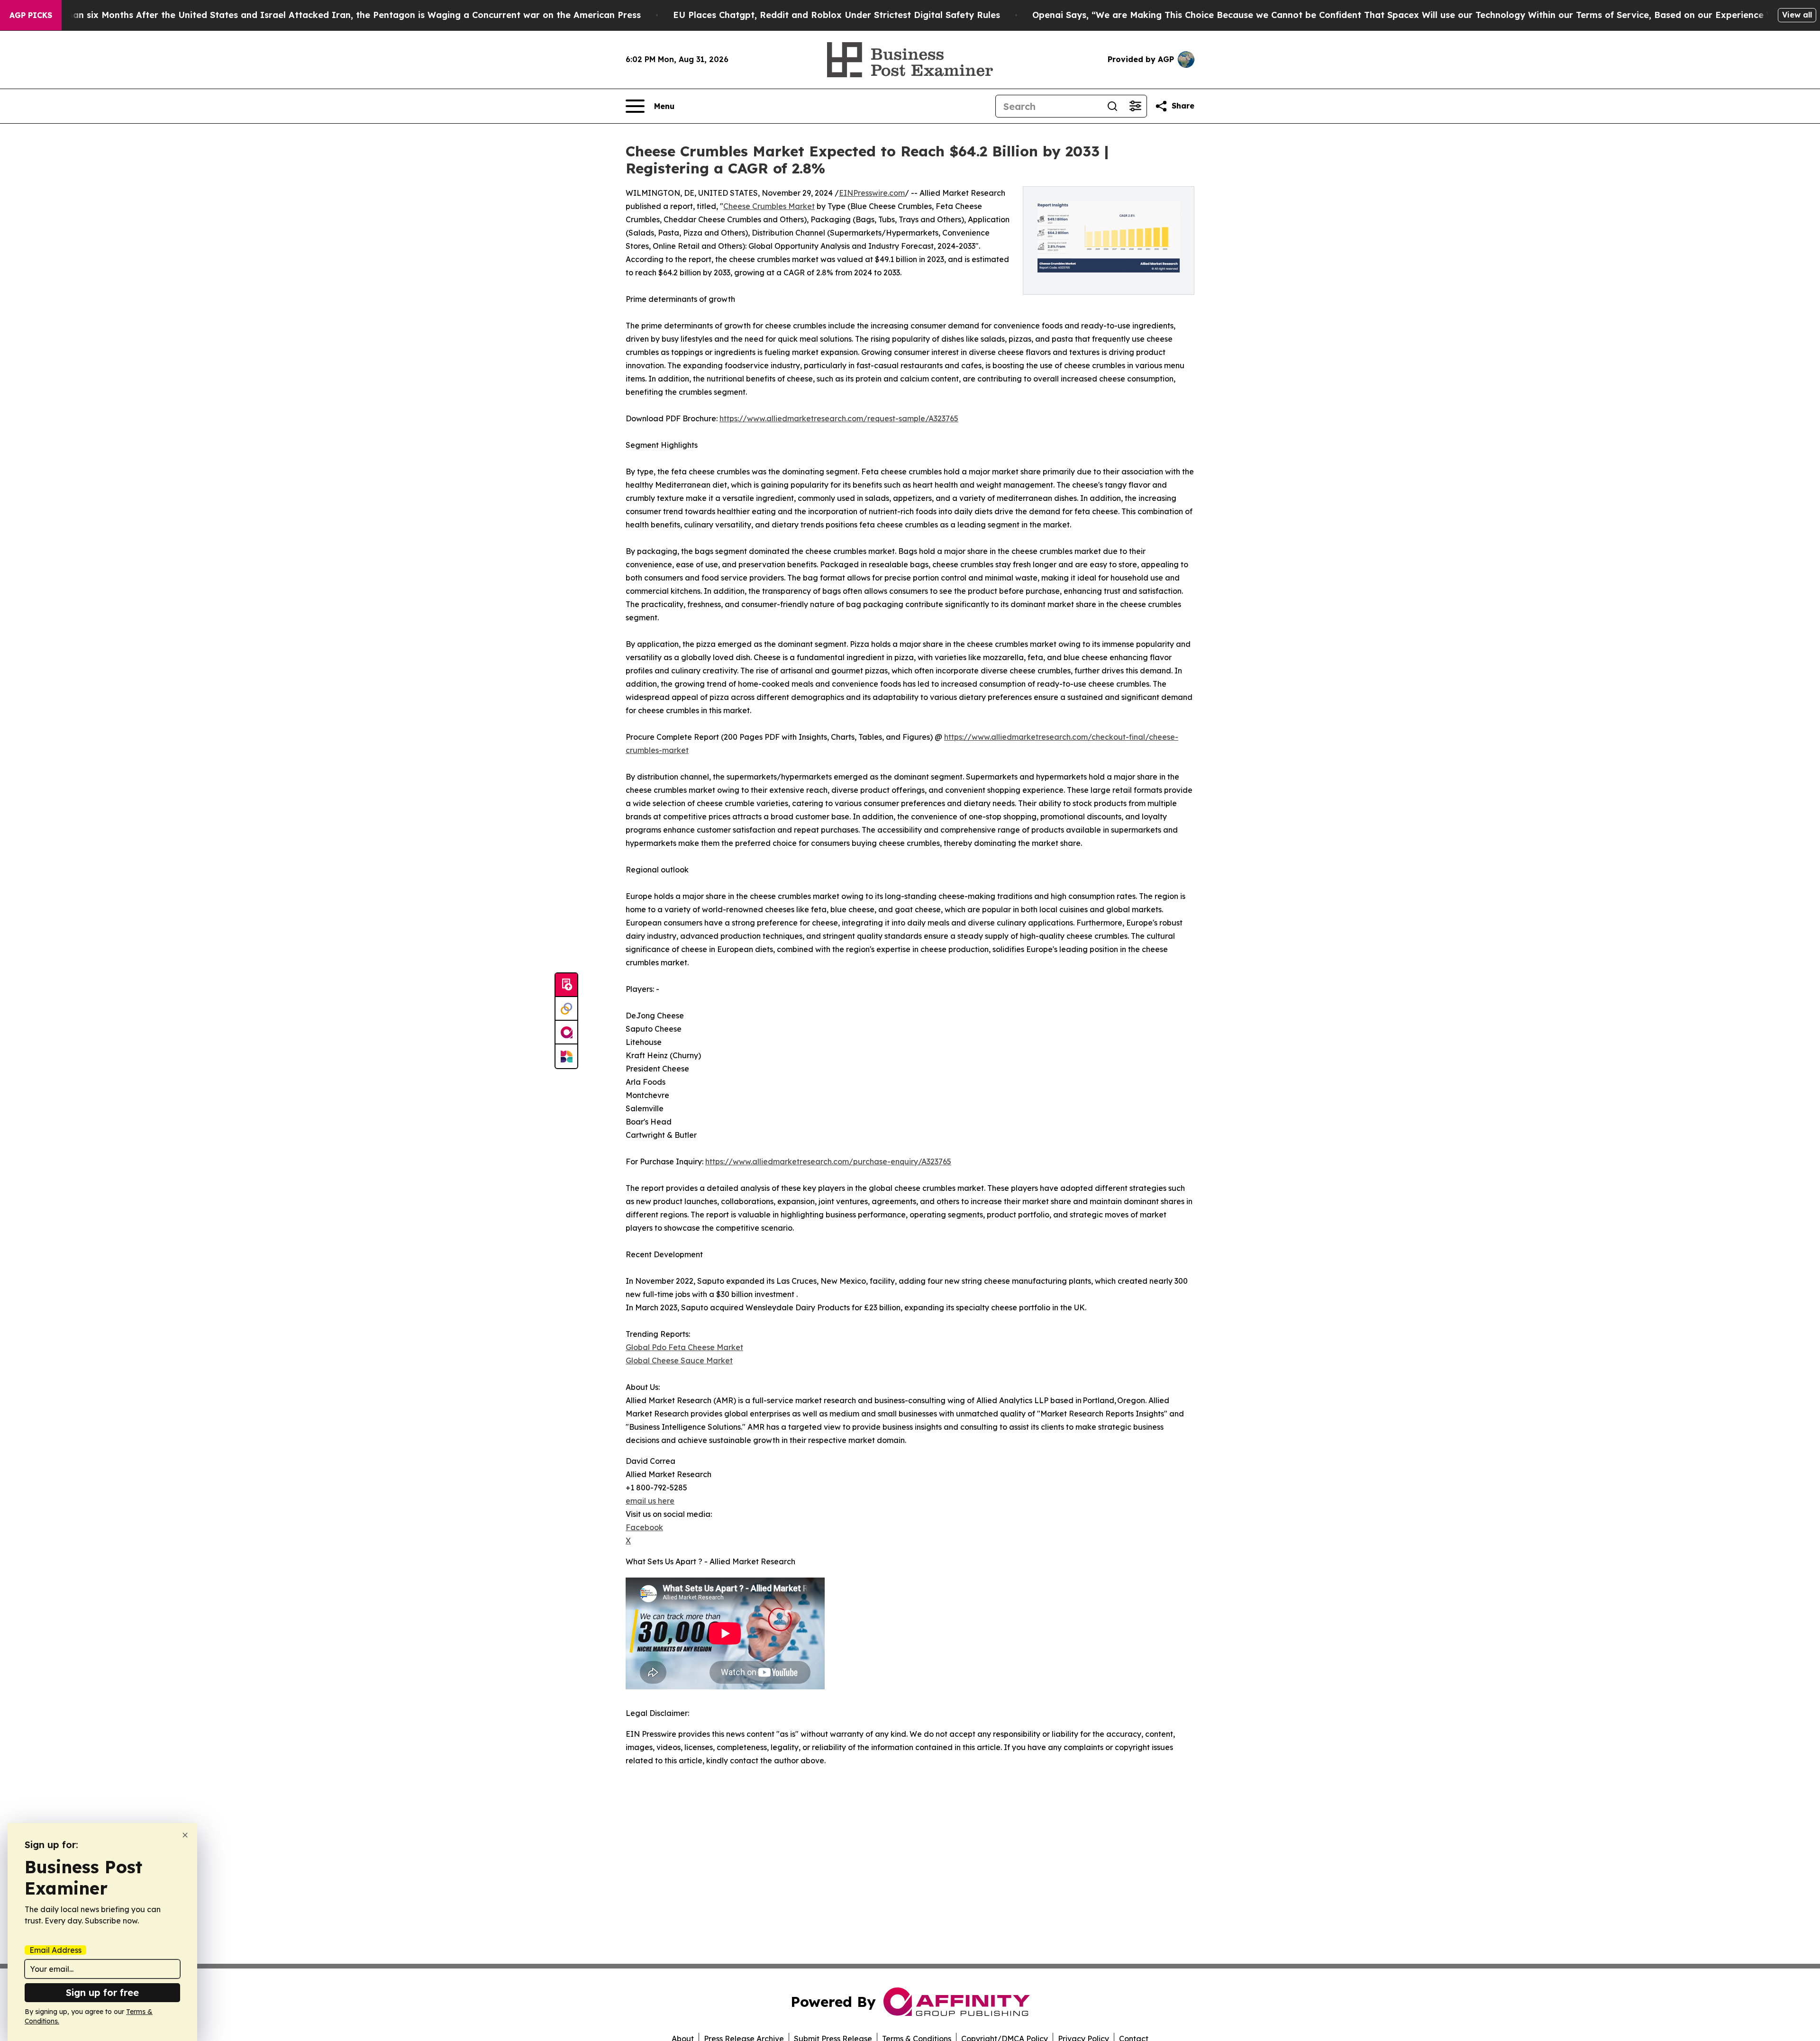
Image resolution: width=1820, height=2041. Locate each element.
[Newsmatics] (566, 1056)
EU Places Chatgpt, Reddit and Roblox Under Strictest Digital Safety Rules (837, 15)
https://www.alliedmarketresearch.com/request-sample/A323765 (839, 418)
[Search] (1112, 106)
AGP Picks (31, 15)
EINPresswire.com (872, 193)
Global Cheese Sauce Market (679, 1361)
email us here (650, 1501)
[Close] (185, 1835)
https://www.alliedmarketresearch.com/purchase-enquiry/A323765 (828, 1161)
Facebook (644, 1527)
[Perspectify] (566, 1009)
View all (1797, 15)
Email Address (55, 1950)
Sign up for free (102, 1992)
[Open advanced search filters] (1135, 106)
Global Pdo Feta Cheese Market (684, 1347)
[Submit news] (566, 985)
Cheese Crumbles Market (769, 206)
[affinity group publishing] (566, 1033)
